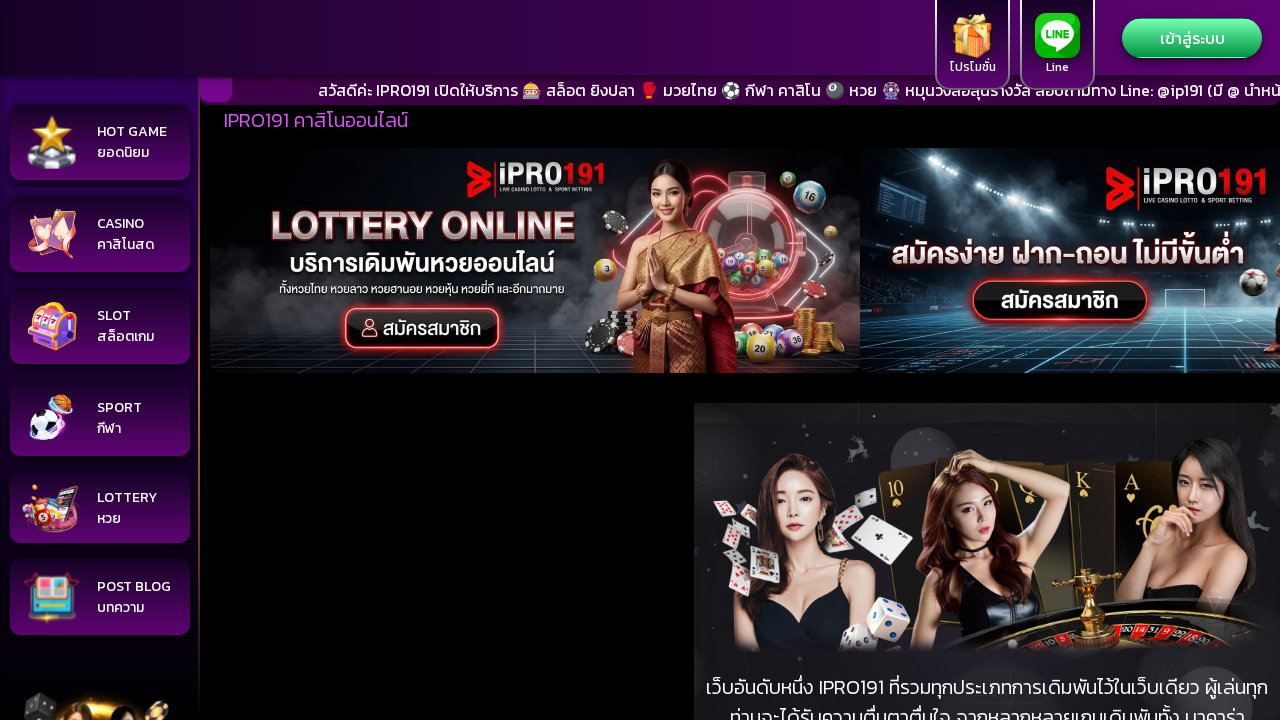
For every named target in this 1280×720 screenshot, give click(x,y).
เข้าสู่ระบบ (1192, 38)
